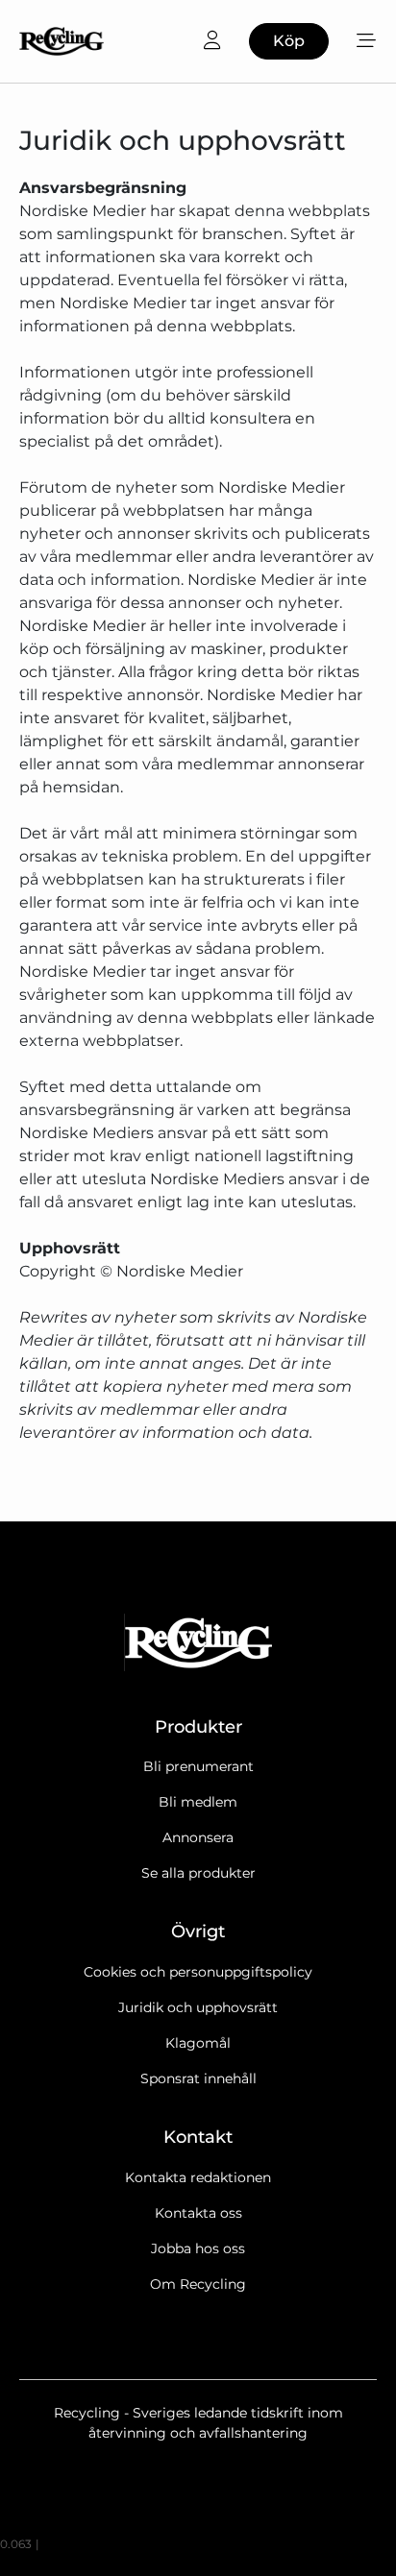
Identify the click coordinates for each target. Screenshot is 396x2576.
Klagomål (198, 2043)
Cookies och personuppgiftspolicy (198, 1972)
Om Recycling (198, 2284)
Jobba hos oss (198, 2248)
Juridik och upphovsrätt (198, 2007)
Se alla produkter (198, 1873)
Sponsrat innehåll (198, 2078)
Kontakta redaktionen (198, 2177)
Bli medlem (198, 1802)
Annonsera (198, 1837)
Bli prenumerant (198, 1766)
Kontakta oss (198, 2213)
